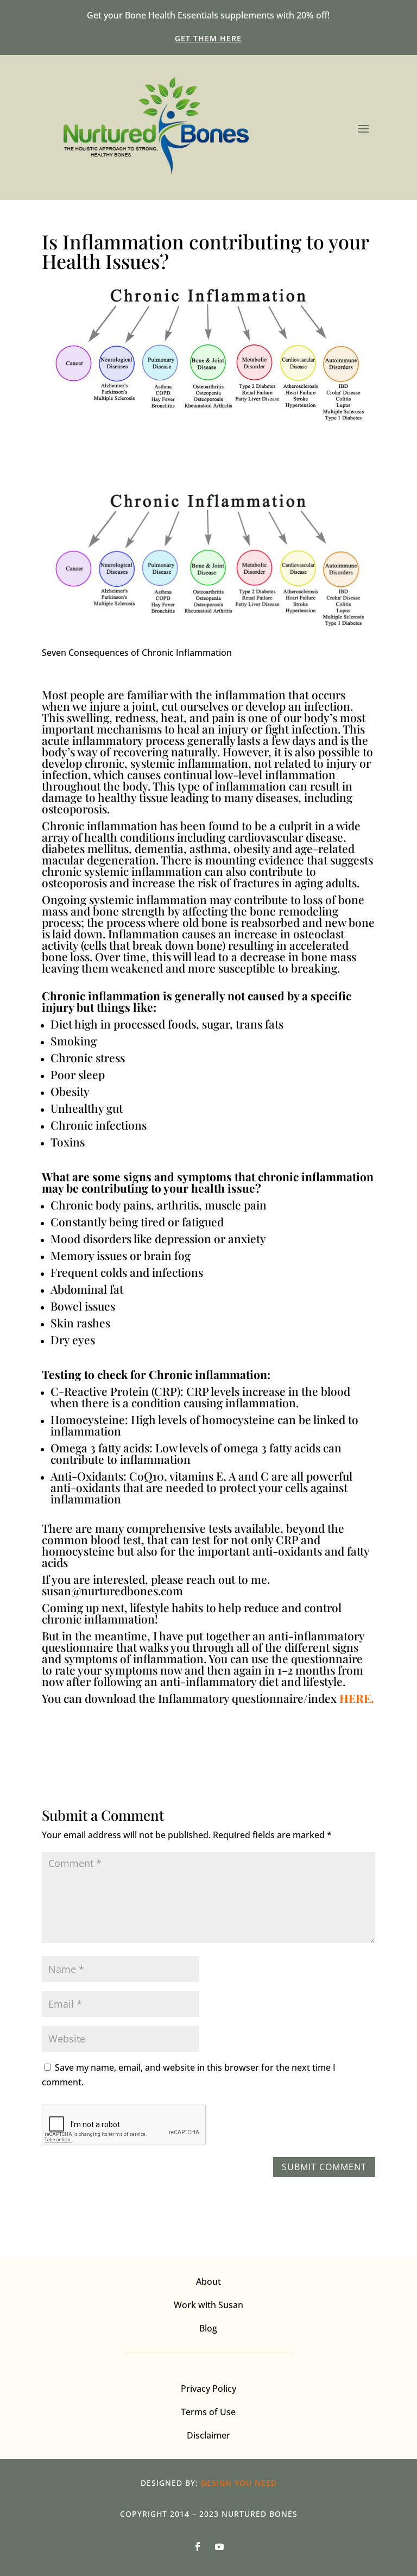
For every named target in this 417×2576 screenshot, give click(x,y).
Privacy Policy (208, 2389)
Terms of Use (208, 2412)
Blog (208, 2328)
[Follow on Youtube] (219, 2547)
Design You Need (239, 2483)
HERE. (357, 1698)
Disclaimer (208, 2435)
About (208, 2282)
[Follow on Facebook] (198, 2547)
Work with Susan (208, 2305)
